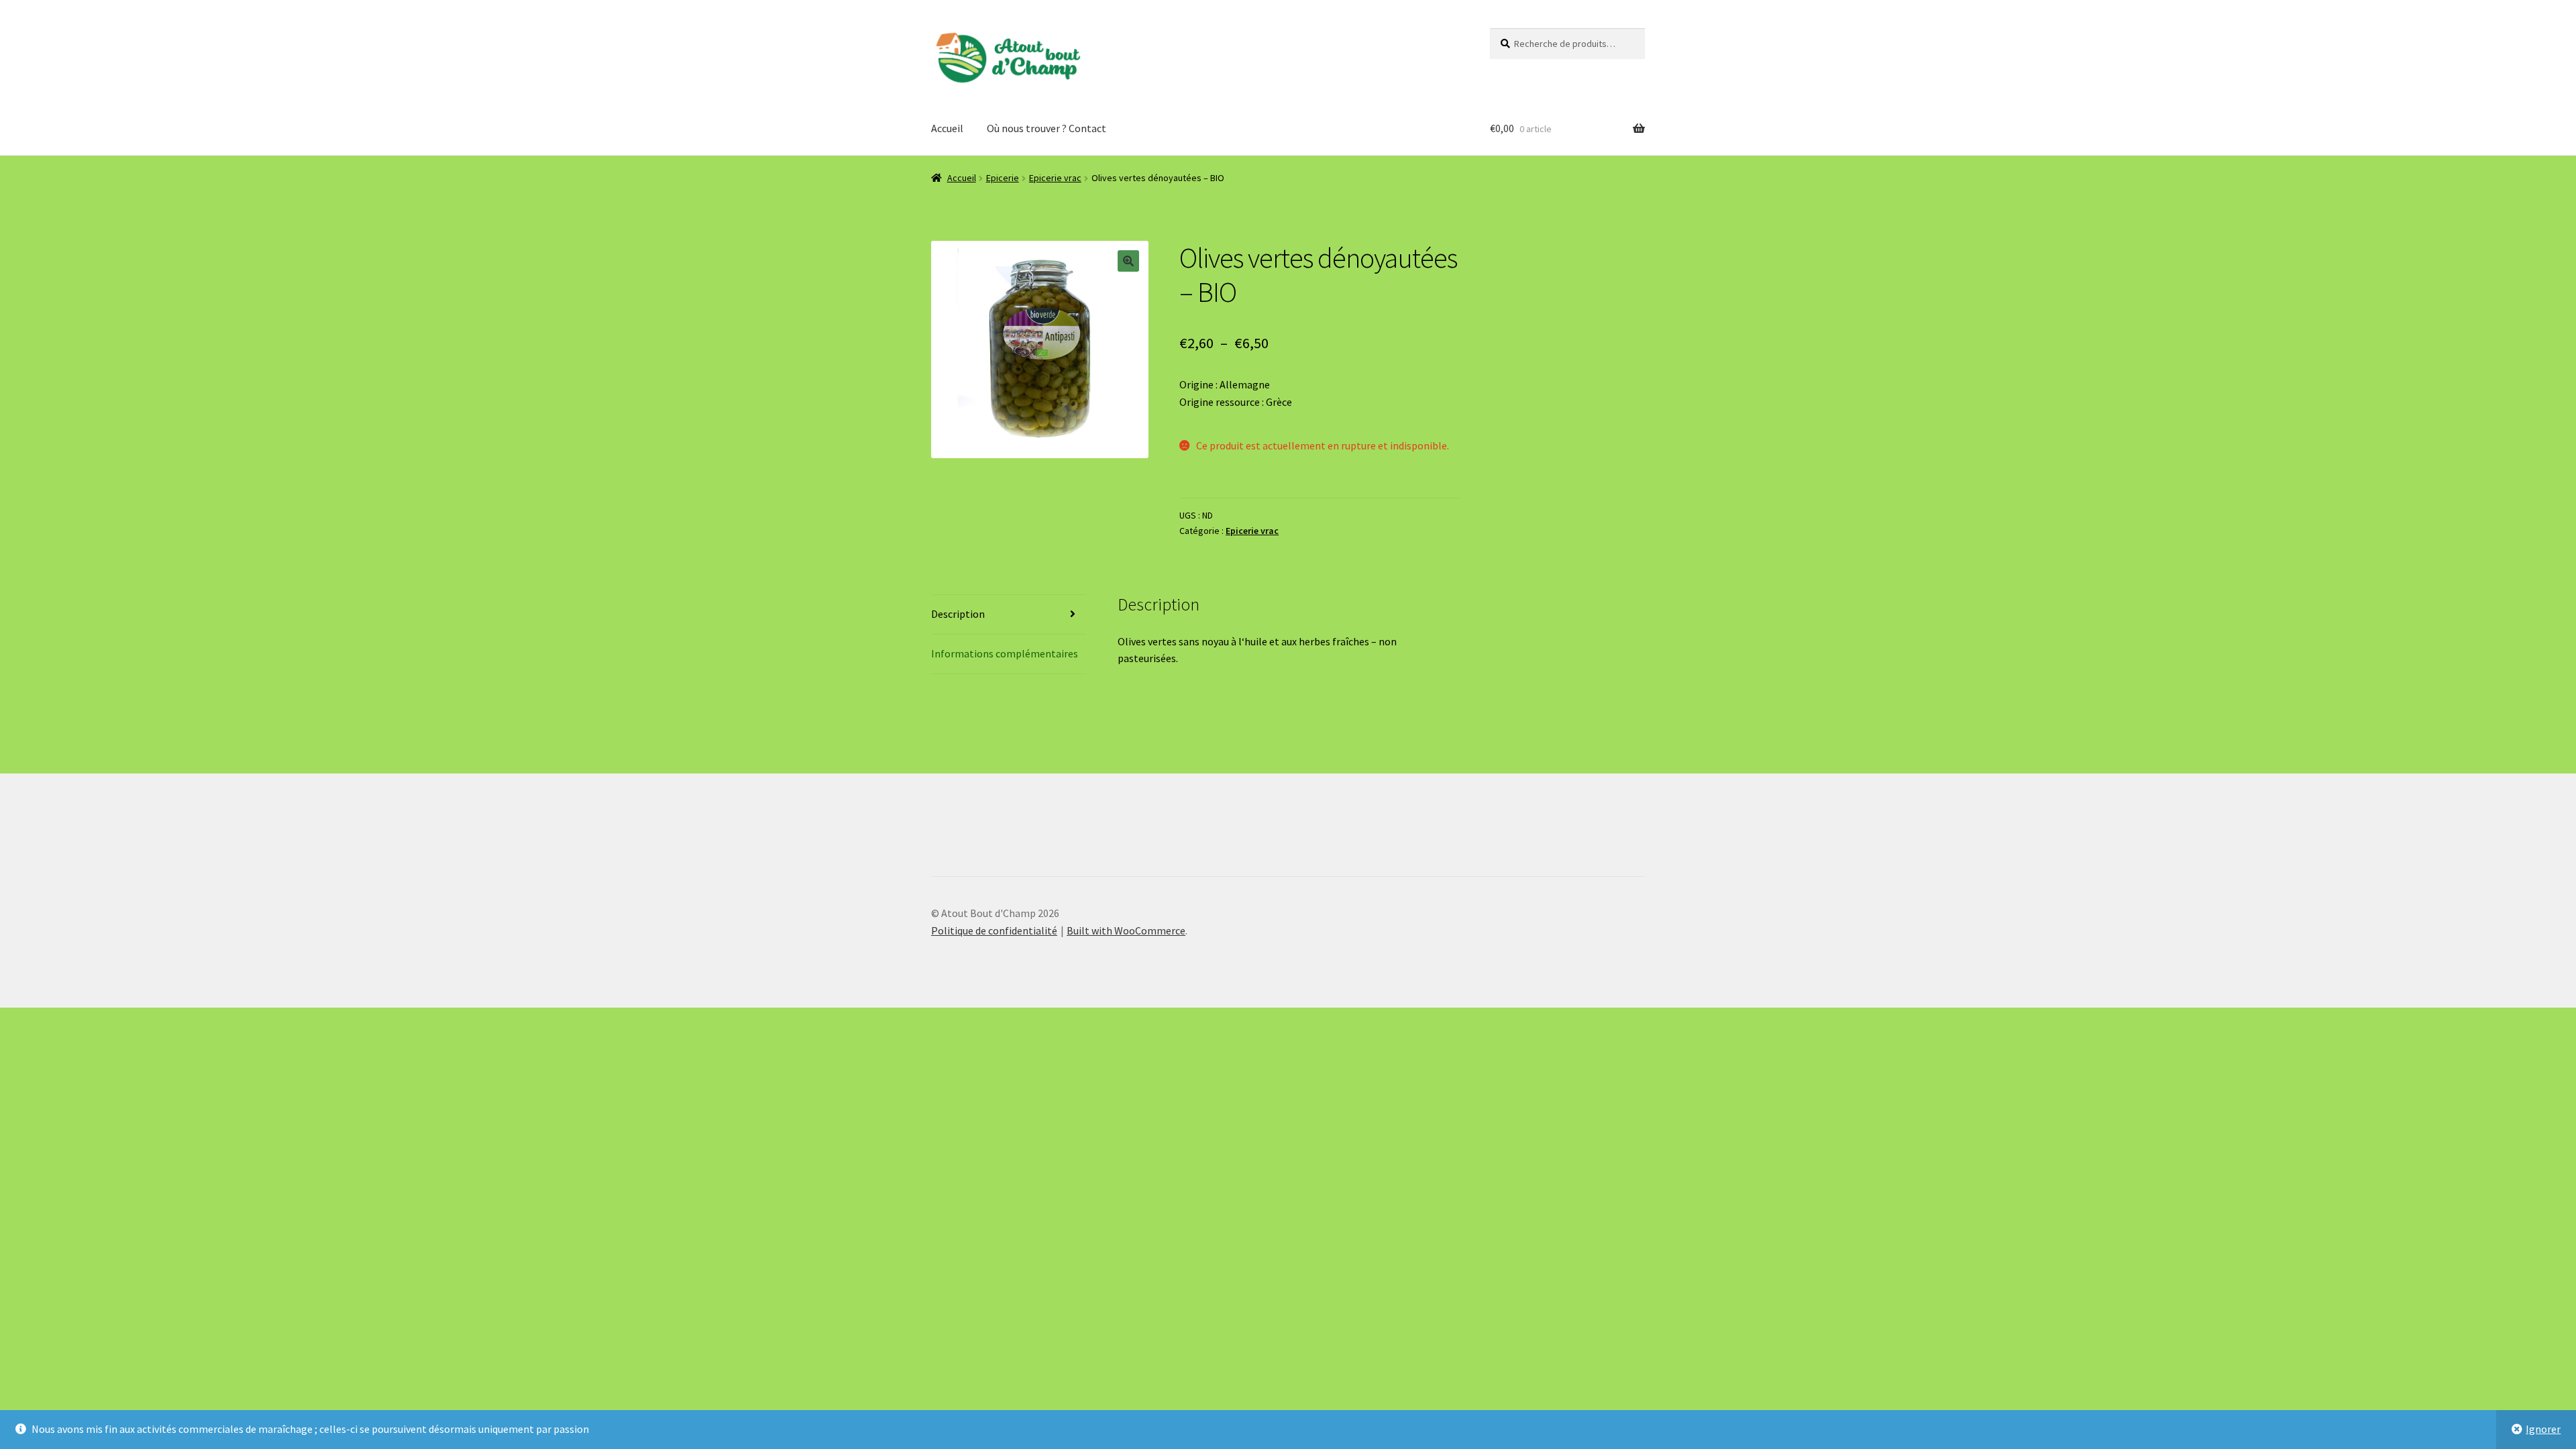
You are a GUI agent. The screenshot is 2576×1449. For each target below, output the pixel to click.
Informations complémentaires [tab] (1005, 653)
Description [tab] (958, 614)
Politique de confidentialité (994, 930)
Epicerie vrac (1055, 178)
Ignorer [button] (2543, 1429)
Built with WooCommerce (1126, 930)
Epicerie (1003, 178)
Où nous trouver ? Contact (1046, 128)
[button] (1128, 261)
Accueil (947, 128)
